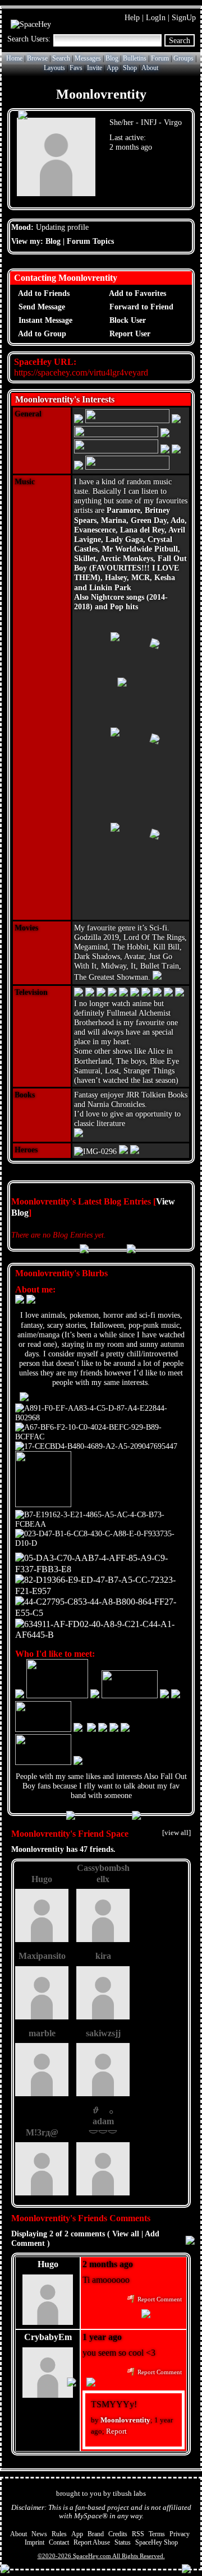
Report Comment (159, 2299)
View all (126, 2234)
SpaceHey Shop (157, 2542)
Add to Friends (43, 293)
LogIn (156, 17)
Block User (127, 320)
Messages (88, 58)
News (39, 2534)
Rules (59, 2534)
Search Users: (29, 39)
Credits (118, 2534)
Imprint (35, 2542)
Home (14, 58)
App (113, 68)
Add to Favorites (137, 293)
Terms (157, 2534)
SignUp (184, 17)
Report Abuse (92, 2542)
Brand (96, 2534)
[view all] (176, 1833)
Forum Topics (90, 241)
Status (123, 2542)
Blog (112, 58)
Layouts (54, 68)
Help (132, 17)
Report (116, 2431)
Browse (37, 58)
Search (180, 40)
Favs (76, 68)
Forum (160, 58)
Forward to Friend (140, 307)
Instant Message (44, 320)
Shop (130, 68)
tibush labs (129, 2494)
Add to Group (41, 334)
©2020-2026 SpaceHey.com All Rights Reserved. (101, 2556)
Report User (129, 334)
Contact (59, 2542)
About (150, 68)
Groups (183, 58)
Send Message (41, 307)
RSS (138, 2534)
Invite (95, 68)
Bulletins (135, 58)
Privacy (180, 2534)
